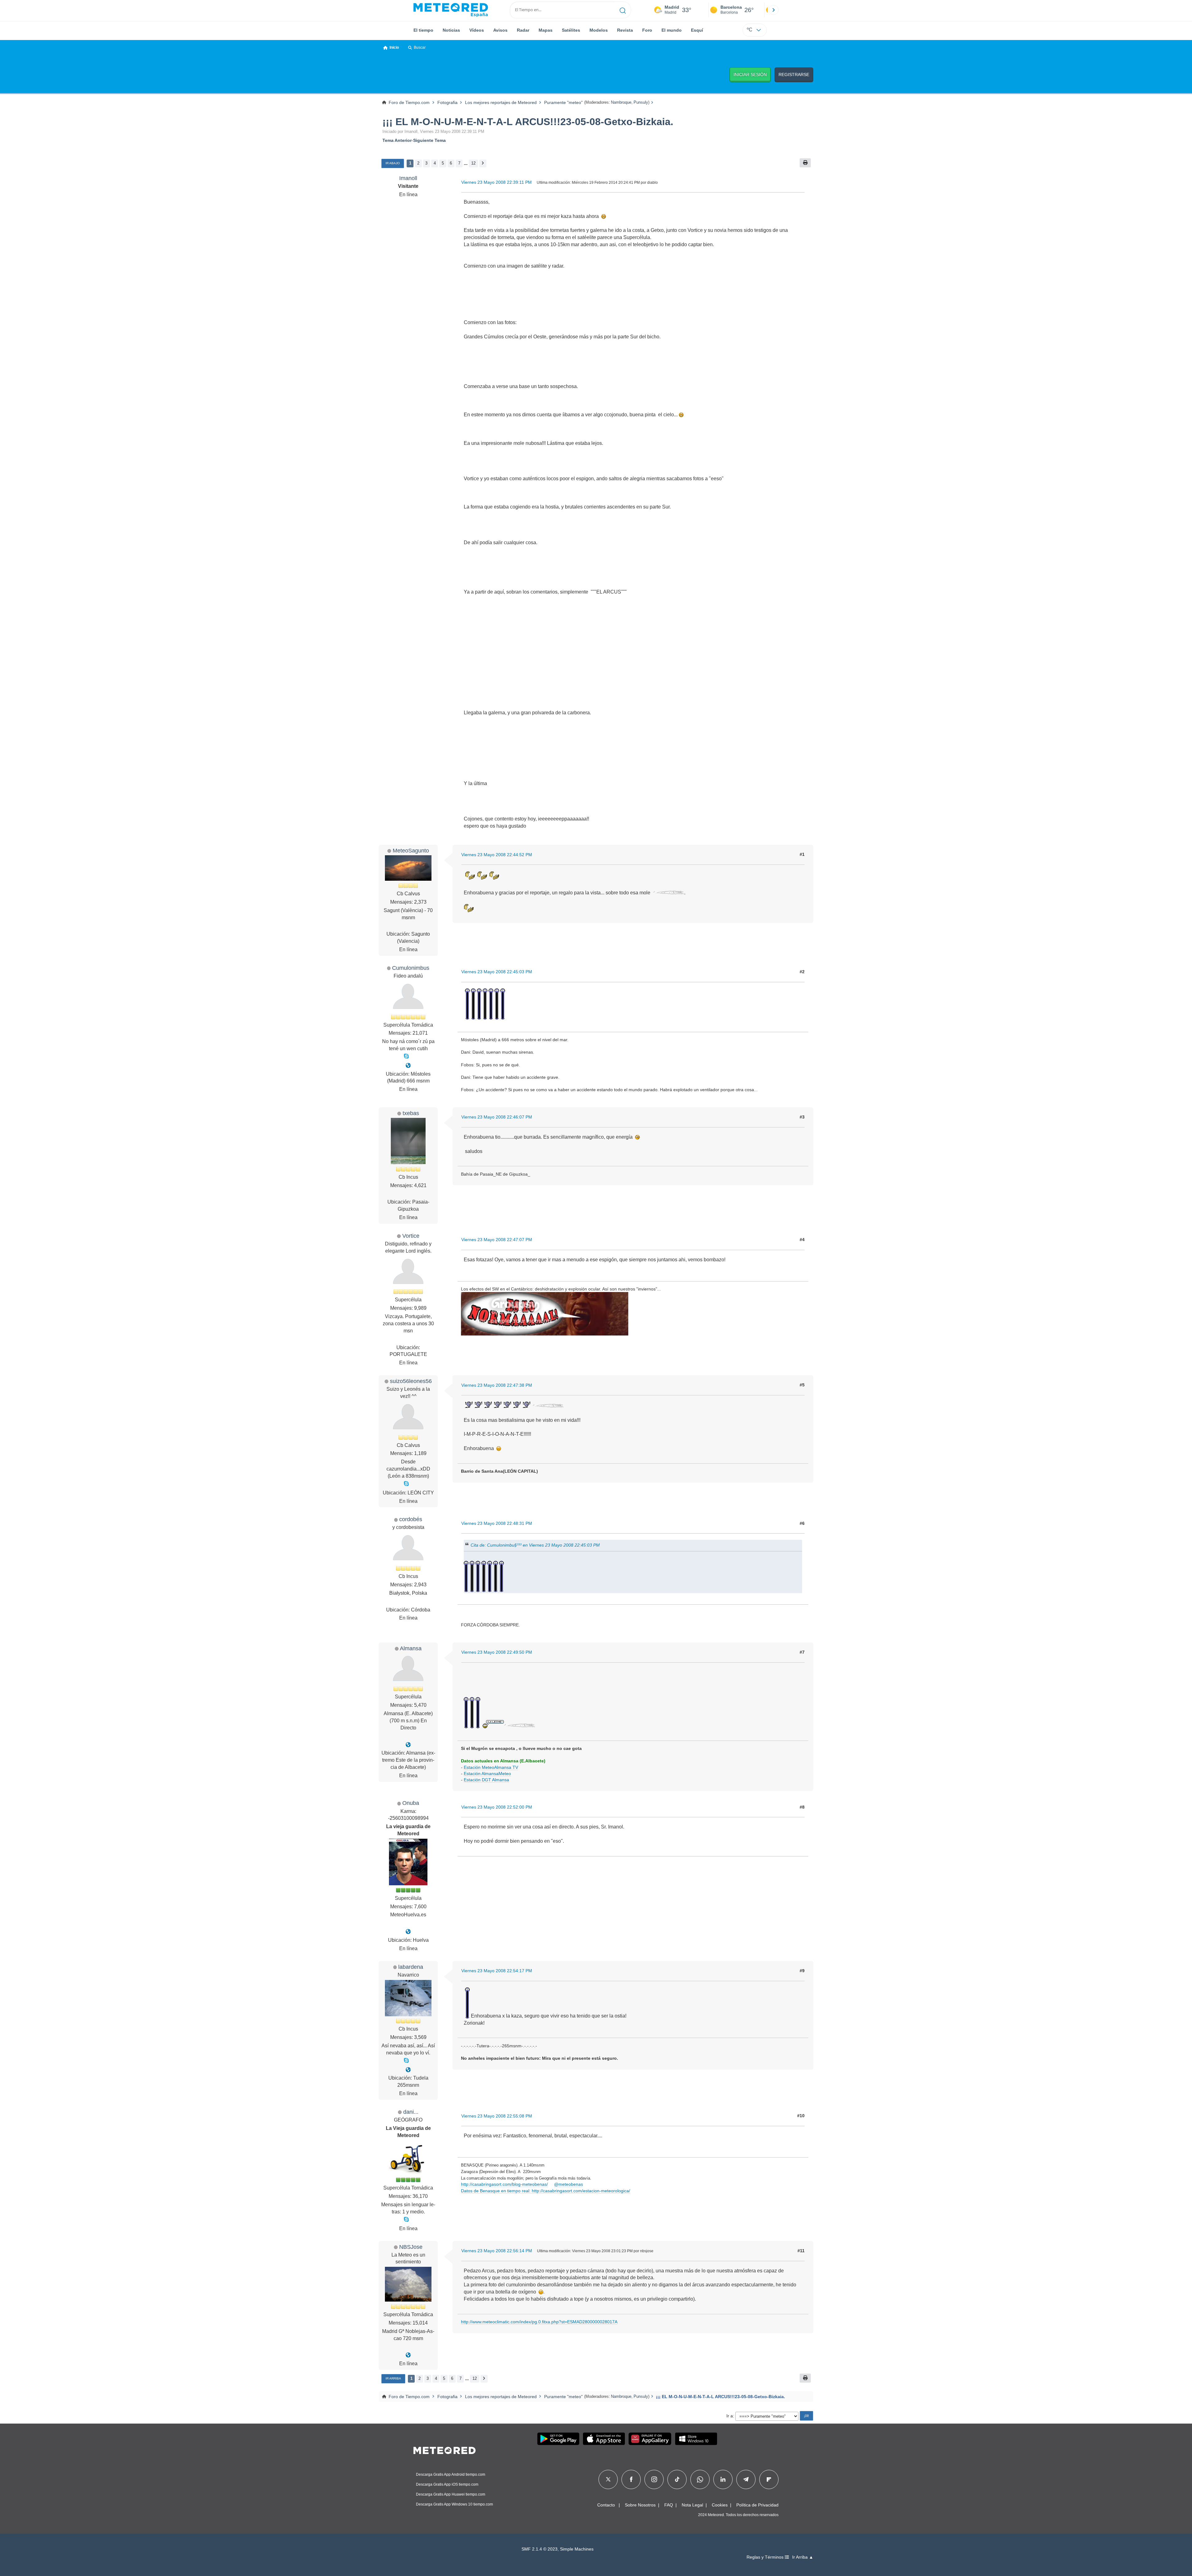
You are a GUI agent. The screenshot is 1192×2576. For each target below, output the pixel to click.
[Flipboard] (769, 2479)
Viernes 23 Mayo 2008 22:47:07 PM (497, 1240)
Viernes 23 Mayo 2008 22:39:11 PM (497, 182)
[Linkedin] (723, 2479)
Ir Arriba (393, 2378)
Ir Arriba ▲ (803, 2557)
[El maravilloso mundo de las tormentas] (408, 1066)
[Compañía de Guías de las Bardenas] (408, 2070)
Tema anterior (397, 140)
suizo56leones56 (411, 1381)
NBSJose (411, 2247)
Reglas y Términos (766, 2557)
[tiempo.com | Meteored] (445, 2449)
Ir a (730, 2416)
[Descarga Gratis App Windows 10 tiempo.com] (696, 2439)
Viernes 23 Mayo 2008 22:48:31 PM (497, 1523)
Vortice (411, 1236)
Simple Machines (577, 2549)
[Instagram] (654, 2479)
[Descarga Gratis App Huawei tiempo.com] (650, 2439)
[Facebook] (631, 2479)
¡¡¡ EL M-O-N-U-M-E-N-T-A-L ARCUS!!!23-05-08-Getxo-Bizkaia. (528, 122)
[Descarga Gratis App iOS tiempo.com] (604, 2439)
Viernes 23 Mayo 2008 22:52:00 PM (497, 1807)
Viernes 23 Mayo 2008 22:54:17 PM (497, 1971)
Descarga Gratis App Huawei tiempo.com (451, 2494)
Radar (523, 30)
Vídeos (477, 30)
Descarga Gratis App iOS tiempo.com (447, 2484)
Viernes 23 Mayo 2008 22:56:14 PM (497, 2251)
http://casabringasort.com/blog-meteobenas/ (504, 2184)
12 (473, 163)
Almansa (411, 1648)
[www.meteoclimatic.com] (408, 2355)
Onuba (411, 1803)
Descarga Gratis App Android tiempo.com (451, 2474)
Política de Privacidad (757, 2505)
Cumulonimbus (411, 968)
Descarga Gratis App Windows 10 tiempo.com (454, 2504)
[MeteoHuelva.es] (408, 1932)
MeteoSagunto (411, 850)
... (466, 163)
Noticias (451, 30)
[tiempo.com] (451, 10)
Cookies (720, 2505)
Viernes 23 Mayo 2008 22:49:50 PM (497, 1652)
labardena (411, 1967)
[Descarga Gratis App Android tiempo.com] (558, 2439)
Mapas (546, 30)
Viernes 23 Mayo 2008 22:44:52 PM (497, 855)
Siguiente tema (429, 140)
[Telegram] (746, 2479)
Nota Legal (692, 2505)
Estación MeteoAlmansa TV (491, 1767)
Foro (647, 30)
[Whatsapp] (700, 2479)
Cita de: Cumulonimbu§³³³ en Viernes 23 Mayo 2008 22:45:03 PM (535, 1545)
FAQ (669, 2505)
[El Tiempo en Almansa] (408, 1745)
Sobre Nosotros (640, 2505)
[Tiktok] (677, 2479)
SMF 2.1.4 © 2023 (540, 2549)
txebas (411, 1113)
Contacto (606, 2505)
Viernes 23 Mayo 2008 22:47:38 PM (497, 1385)
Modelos (599, 30)
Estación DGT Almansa (486, 1780)
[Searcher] (623, 10)
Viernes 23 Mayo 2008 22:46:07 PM (497, 1117)
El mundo (672, 30)
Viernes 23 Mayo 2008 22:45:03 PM (497, 972)
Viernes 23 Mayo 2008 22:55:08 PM (497, 2116)
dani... (411, 2112)
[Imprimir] (805, 163)
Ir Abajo (393, 163)
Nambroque (621, 102)
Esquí (697, 30)
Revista (625, 30)
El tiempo (423, 30)
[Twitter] (608, 2479)
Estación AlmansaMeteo (487, 1774)
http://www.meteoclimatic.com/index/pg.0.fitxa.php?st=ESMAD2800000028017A (539, 2322)
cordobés (411, 1519)
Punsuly (641, 102)
